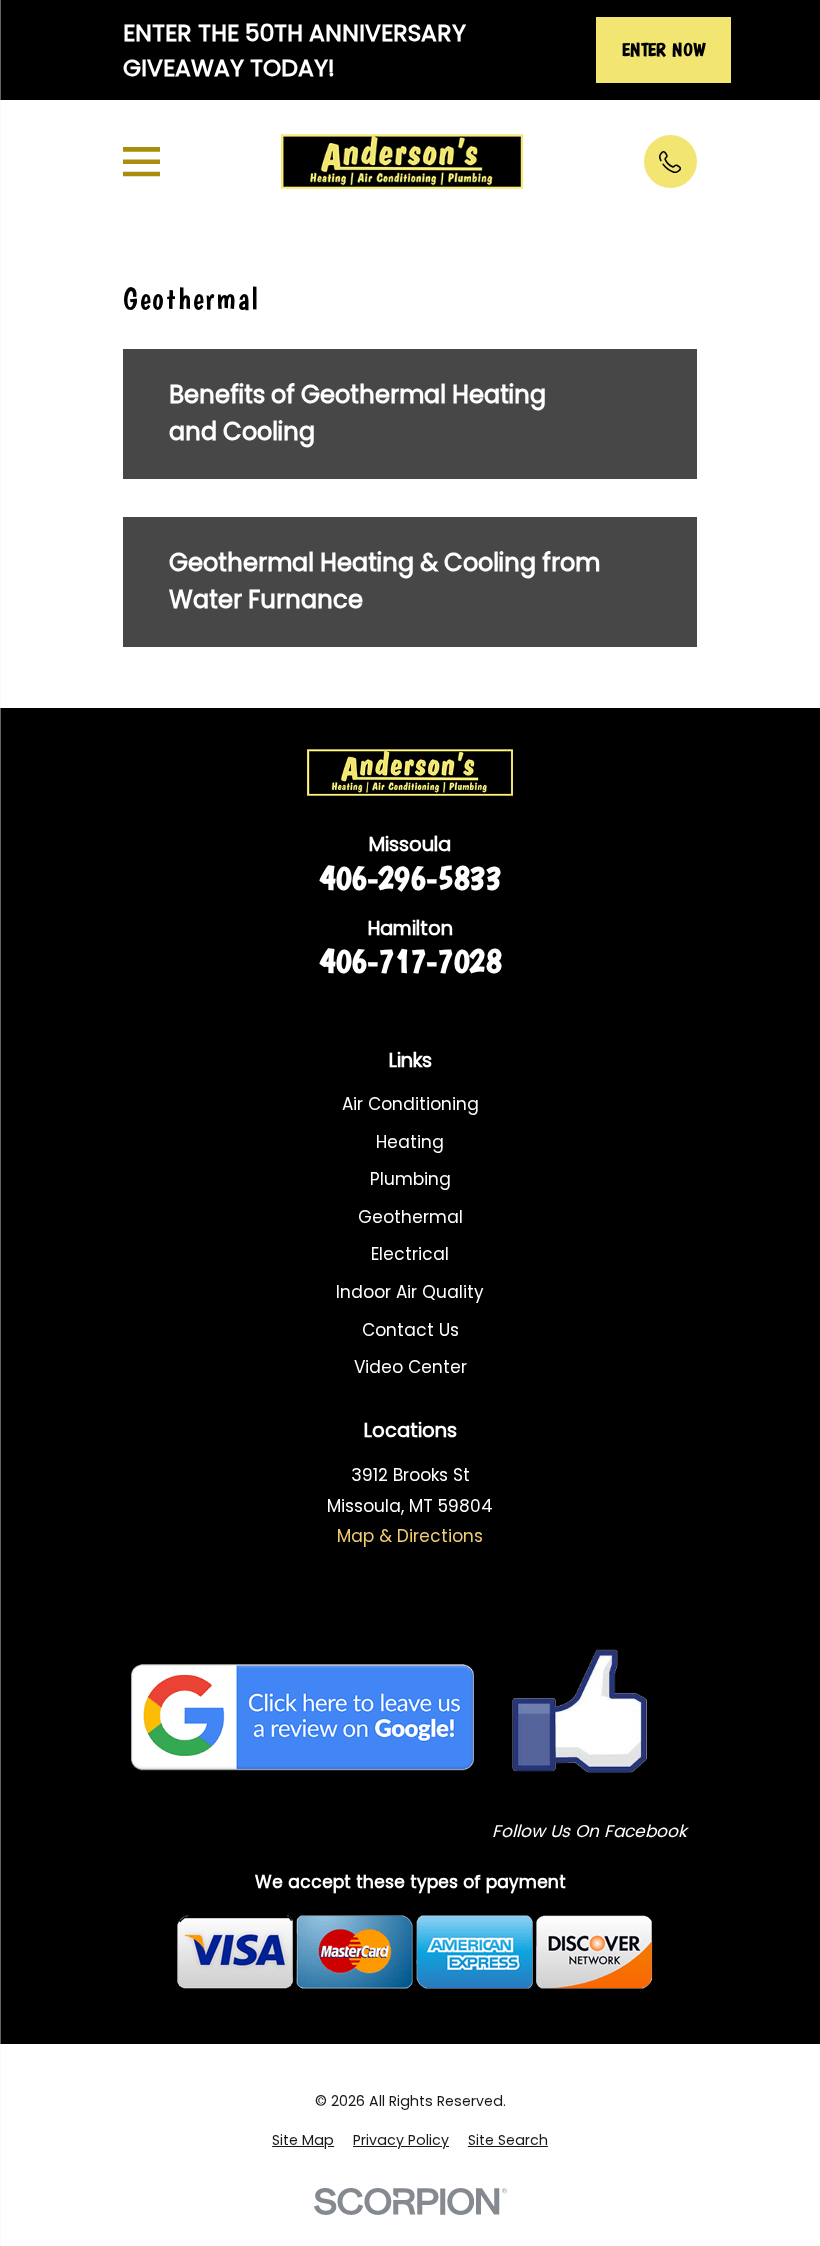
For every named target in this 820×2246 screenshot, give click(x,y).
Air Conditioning (410, 1104)
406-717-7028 (410, 960)
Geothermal (410, 1217)
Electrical (410, 1254)
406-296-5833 (410, 877)
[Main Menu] (141, 161)
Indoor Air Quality (410, 1292)
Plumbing (410, 1179)
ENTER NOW (663, 49)
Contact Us (410, 1330)
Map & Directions (410, 1536)
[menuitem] (303, 2141)
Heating (410, 1142)
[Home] (401, 162)
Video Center (410, 1367)
